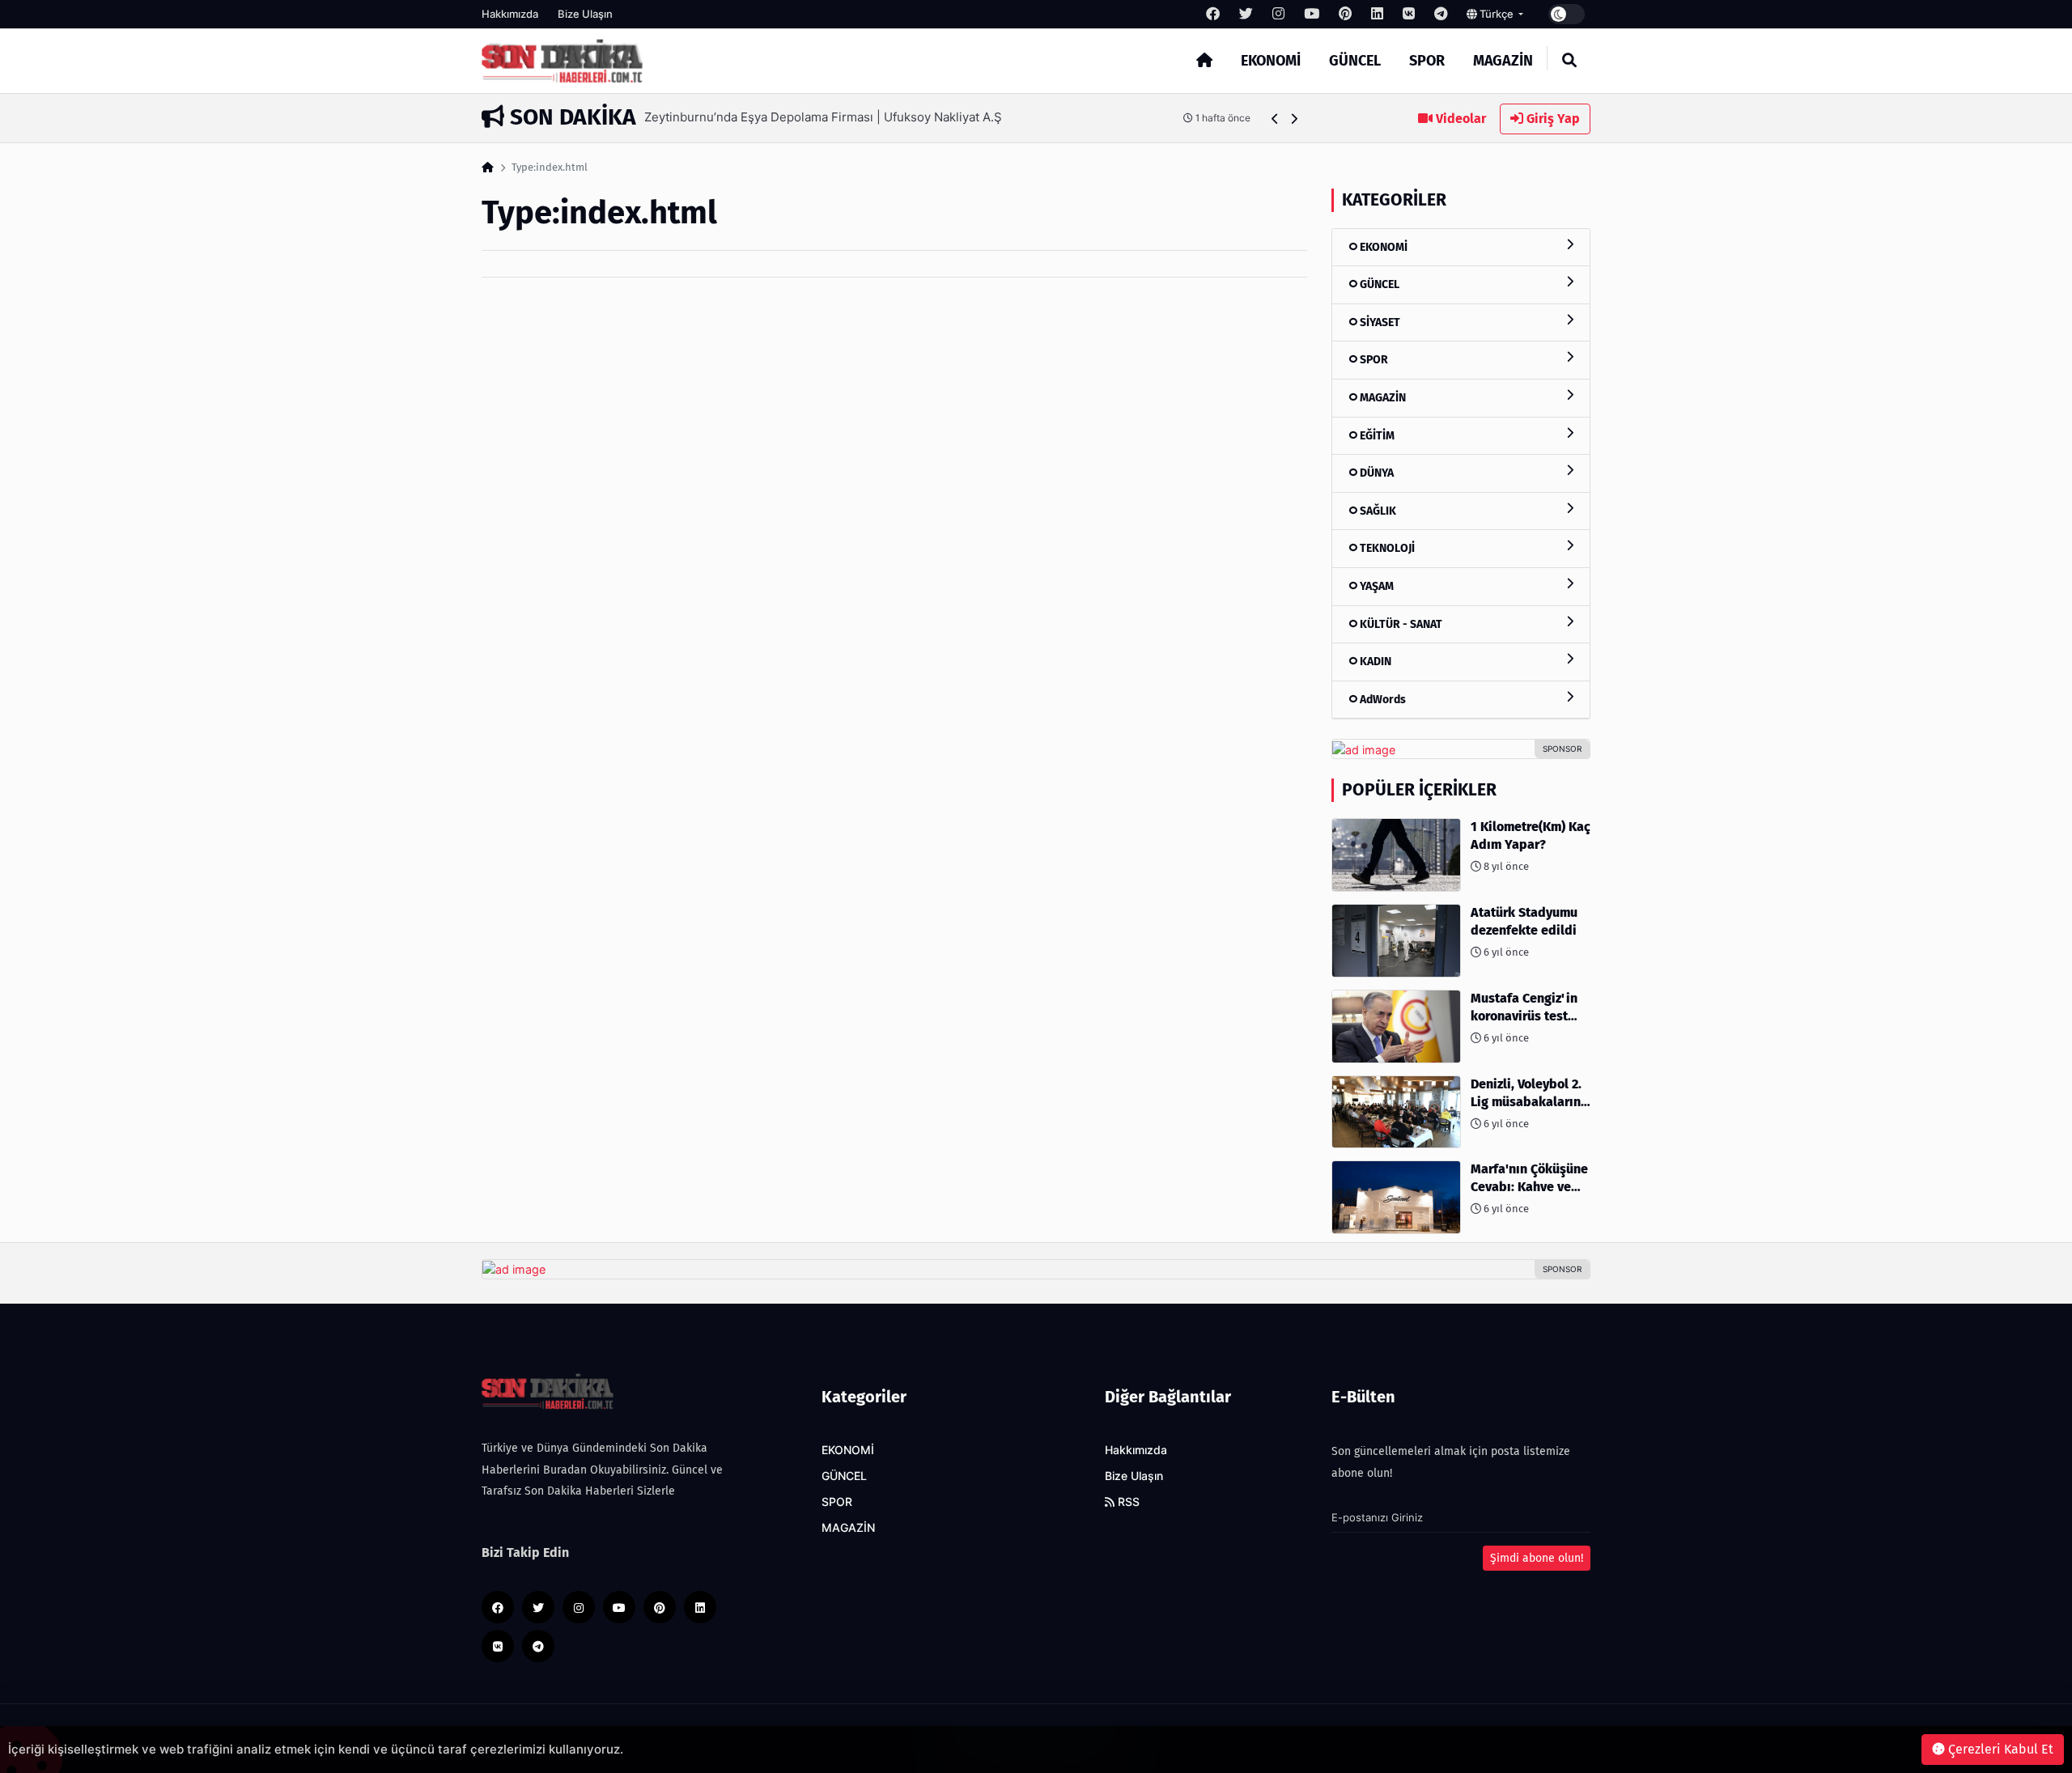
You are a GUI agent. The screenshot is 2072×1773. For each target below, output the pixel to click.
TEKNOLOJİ (1386, 548)
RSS (1127, 1502)
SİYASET (1379, 322)
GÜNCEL (1355, 61)
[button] (1275, 119)
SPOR (1427, 61)
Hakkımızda (510, 14)
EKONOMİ (1271, 61)
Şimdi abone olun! (1537, 1558)
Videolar (1459, 119)
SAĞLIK (1377, 511)
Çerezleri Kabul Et (1999, 1749)
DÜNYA (1376, 473)
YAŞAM (1376, 586)
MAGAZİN (1503, 61)
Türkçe (1497, 14)
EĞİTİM (1376, 436)
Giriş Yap (1552, 119)
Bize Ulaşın (585, 14)
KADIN (1374, 662)
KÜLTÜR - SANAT (1400, 624)
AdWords (1382, 700)
